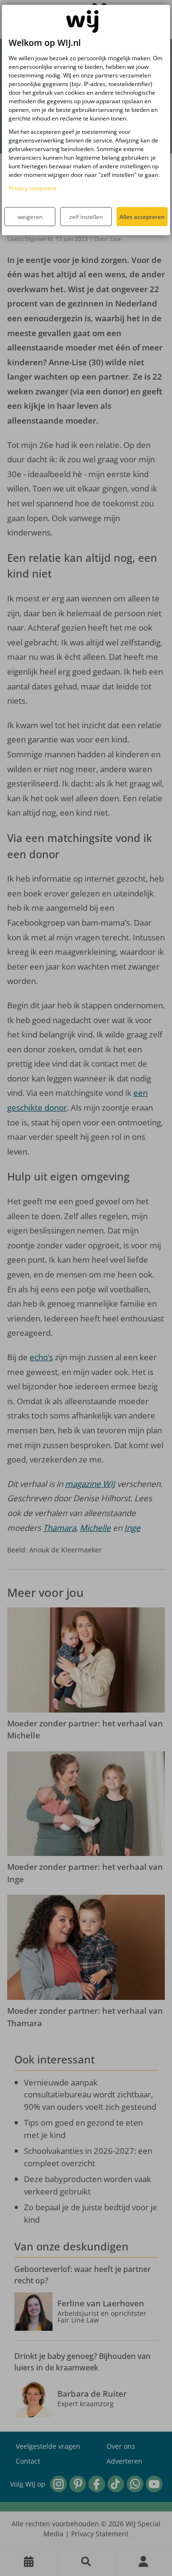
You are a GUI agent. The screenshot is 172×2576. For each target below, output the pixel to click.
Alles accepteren (142, 217)
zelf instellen (86, 217)
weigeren (30, 217)
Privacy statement (32, 188)
